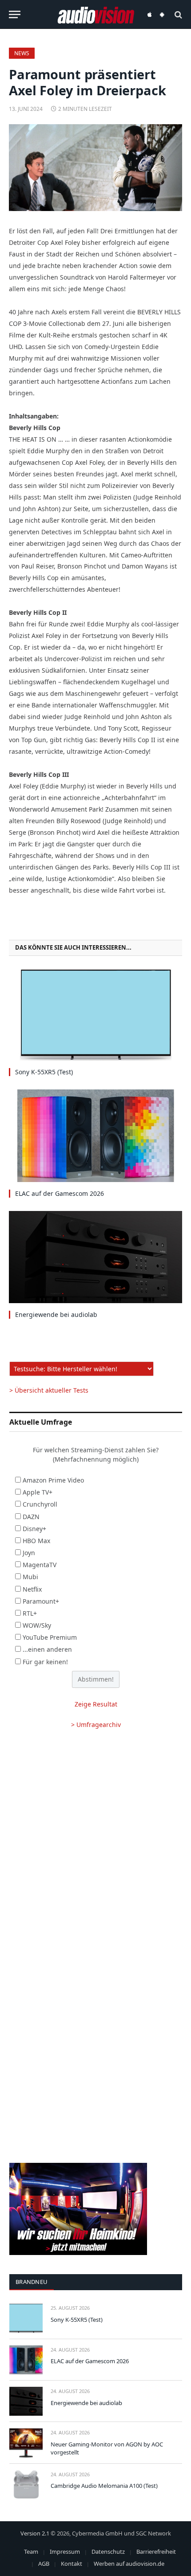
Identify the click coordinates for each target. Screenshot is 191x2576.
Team (31, 2552)
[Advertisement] (95, 1842)
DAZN (31, 1517)
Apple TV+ (38, 1492)
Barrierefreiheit (156, 2552)
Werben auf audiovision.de (129, 2564)
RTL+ (30, 1613)
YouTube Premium (50, 1637)
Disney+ (34, 1529)
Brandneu (32, 2282)
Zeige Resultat (96, 1704)
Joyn (29, 1553)
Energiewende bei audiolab (56, 1314)
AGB (44, 2564)
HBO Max (36, 1541)
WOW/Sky (37, 1625)
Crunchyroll (40, 1504)
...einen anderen (47, 1649)
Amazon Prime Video (53, 1480)
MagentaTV (40, 1565)
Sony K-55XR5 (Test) (44, 1072)
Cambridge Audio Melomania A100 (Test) (104, 2486)
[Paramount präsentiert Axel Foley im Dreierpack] (95, 168)
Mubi (30, 1577)
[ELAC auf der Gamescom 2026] (95, 1136)
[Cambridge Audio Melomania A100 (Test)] (26, 2485)
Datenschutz (108, 2552)
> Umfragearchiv (96, 1725)
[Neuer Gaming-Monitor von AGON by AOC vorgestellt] (26, 2443)
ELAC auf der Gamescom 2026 (60, 1193)
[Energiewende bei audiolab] (95, 1257)
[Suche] (177, 14)
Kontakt (72, 2564)
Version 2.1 (35, 2533)
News (22, 53)
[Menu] (15, 14)
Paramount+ (41, 1601)
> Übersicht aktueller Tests (49, 1390)
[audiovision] (96, 14)
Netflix (32, 1589)
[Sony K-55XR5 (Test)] (95, 1014)
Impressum (65, 2552)
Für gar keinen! (45, 1662)
